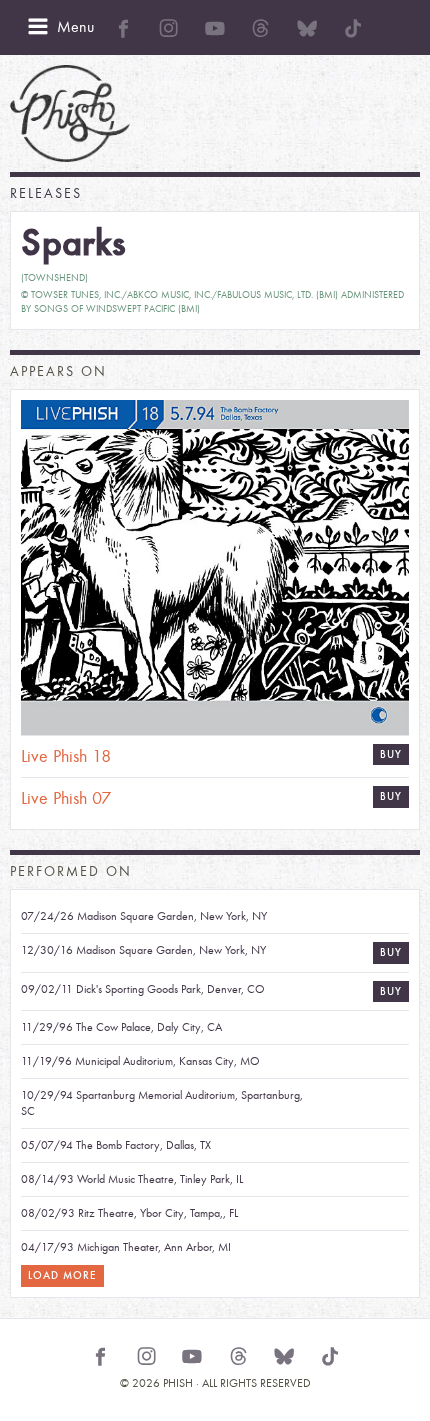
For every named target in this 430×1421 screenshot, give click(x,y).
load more (62, 1275)
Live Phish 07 (66, 798)
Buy (391, 796)
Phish (70, 113)
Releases (46, 193)
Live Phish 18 (66, 756)
